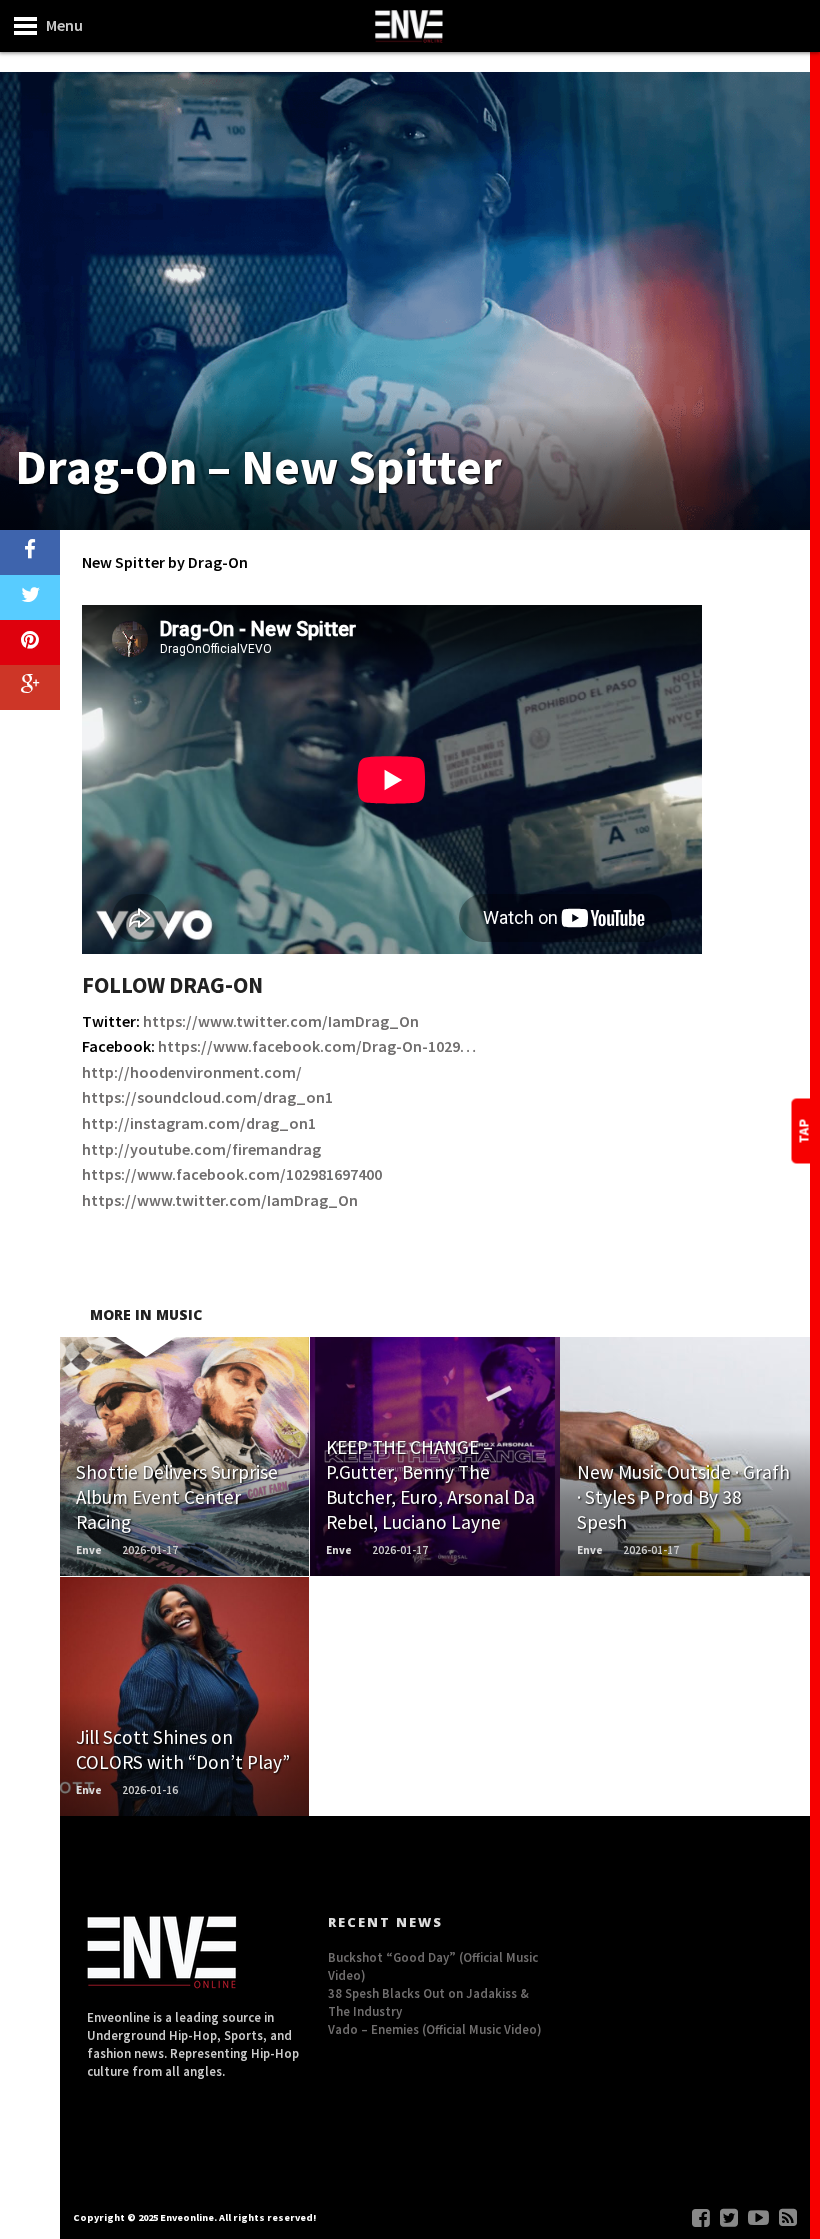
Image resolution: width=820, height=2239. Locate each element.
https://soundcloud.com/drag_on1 (207, 1097)
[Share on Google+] (30, 687)
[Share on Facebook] (30, 552)
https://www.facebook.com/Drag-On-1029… (317, 1046)
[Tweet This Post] (30, 597)
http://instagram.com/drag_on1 (199, 1123)
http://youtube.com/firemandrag (201, 1149)
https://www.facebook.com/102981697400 (232, 1174)
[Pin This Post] (30, 642)
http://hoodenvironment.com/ (192, 1072)
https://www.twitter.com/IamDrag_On (281, 1021)
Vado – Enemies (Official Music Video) (435, 2029)
